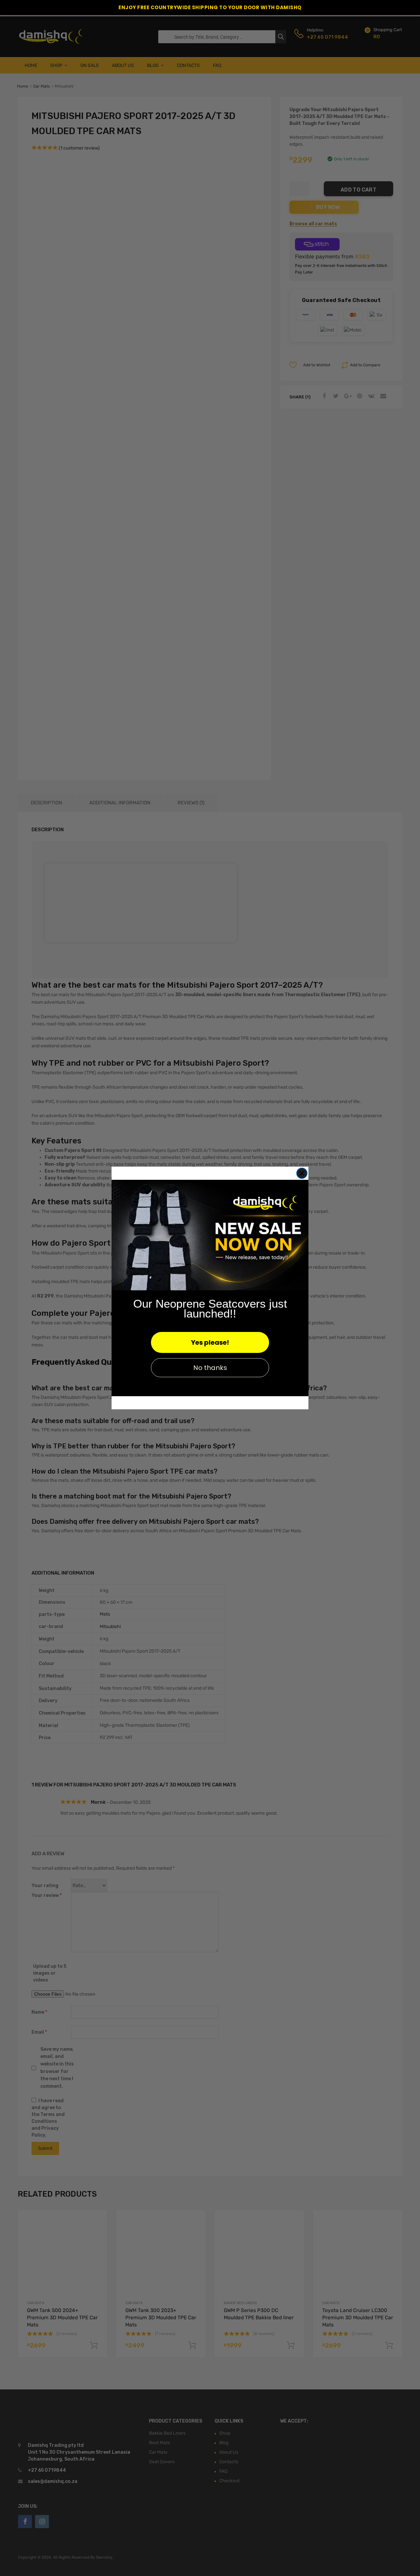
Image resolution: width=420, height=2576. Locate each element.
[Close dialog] (302, 1173)
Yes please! (210, 1342)
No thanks (210, 1368)
